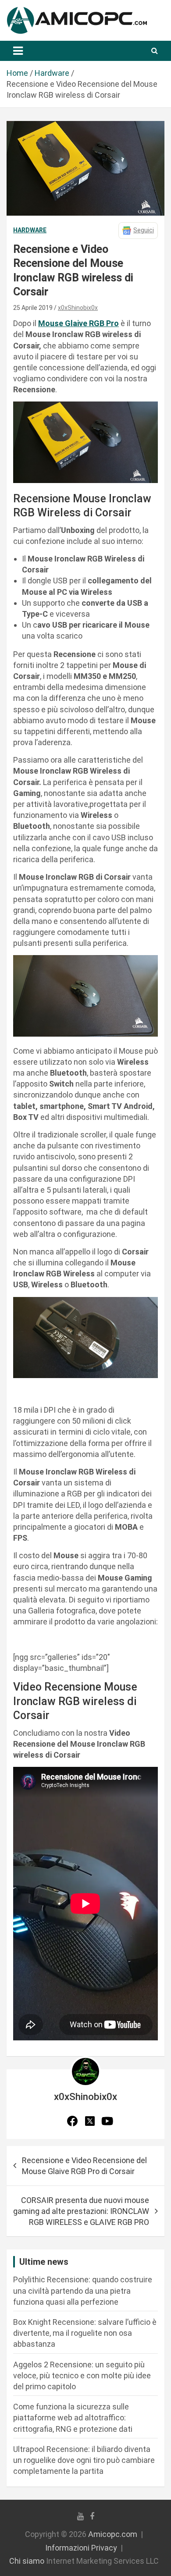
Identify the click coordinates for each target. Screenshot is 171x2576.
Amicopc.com (113, 2534)
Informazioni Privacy (81, 2548)
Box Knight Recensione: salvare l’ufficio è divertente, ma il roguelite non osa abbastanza (85, 2333)
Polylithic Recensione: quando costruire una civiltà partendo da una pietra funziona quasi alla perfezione (83, 2290)
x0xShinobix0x (78, 308)
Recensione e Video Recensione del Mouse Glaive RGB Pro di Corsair (84, 2166)
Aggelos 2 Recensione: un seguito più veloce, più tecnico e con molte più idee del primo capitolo (82, 2375)
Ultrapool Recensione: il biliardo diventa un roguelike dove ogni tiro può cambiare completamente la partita (84, 2460)
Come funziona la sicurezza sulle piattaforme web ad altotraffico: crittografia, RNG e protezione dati (73, 2418)
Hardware (30, 230)
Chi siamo (27, 2561)
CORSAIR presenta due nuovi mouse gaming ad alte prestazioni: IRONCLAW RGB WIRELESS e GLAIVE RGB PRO (81, 2211)
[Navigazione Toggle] (18, 51)
